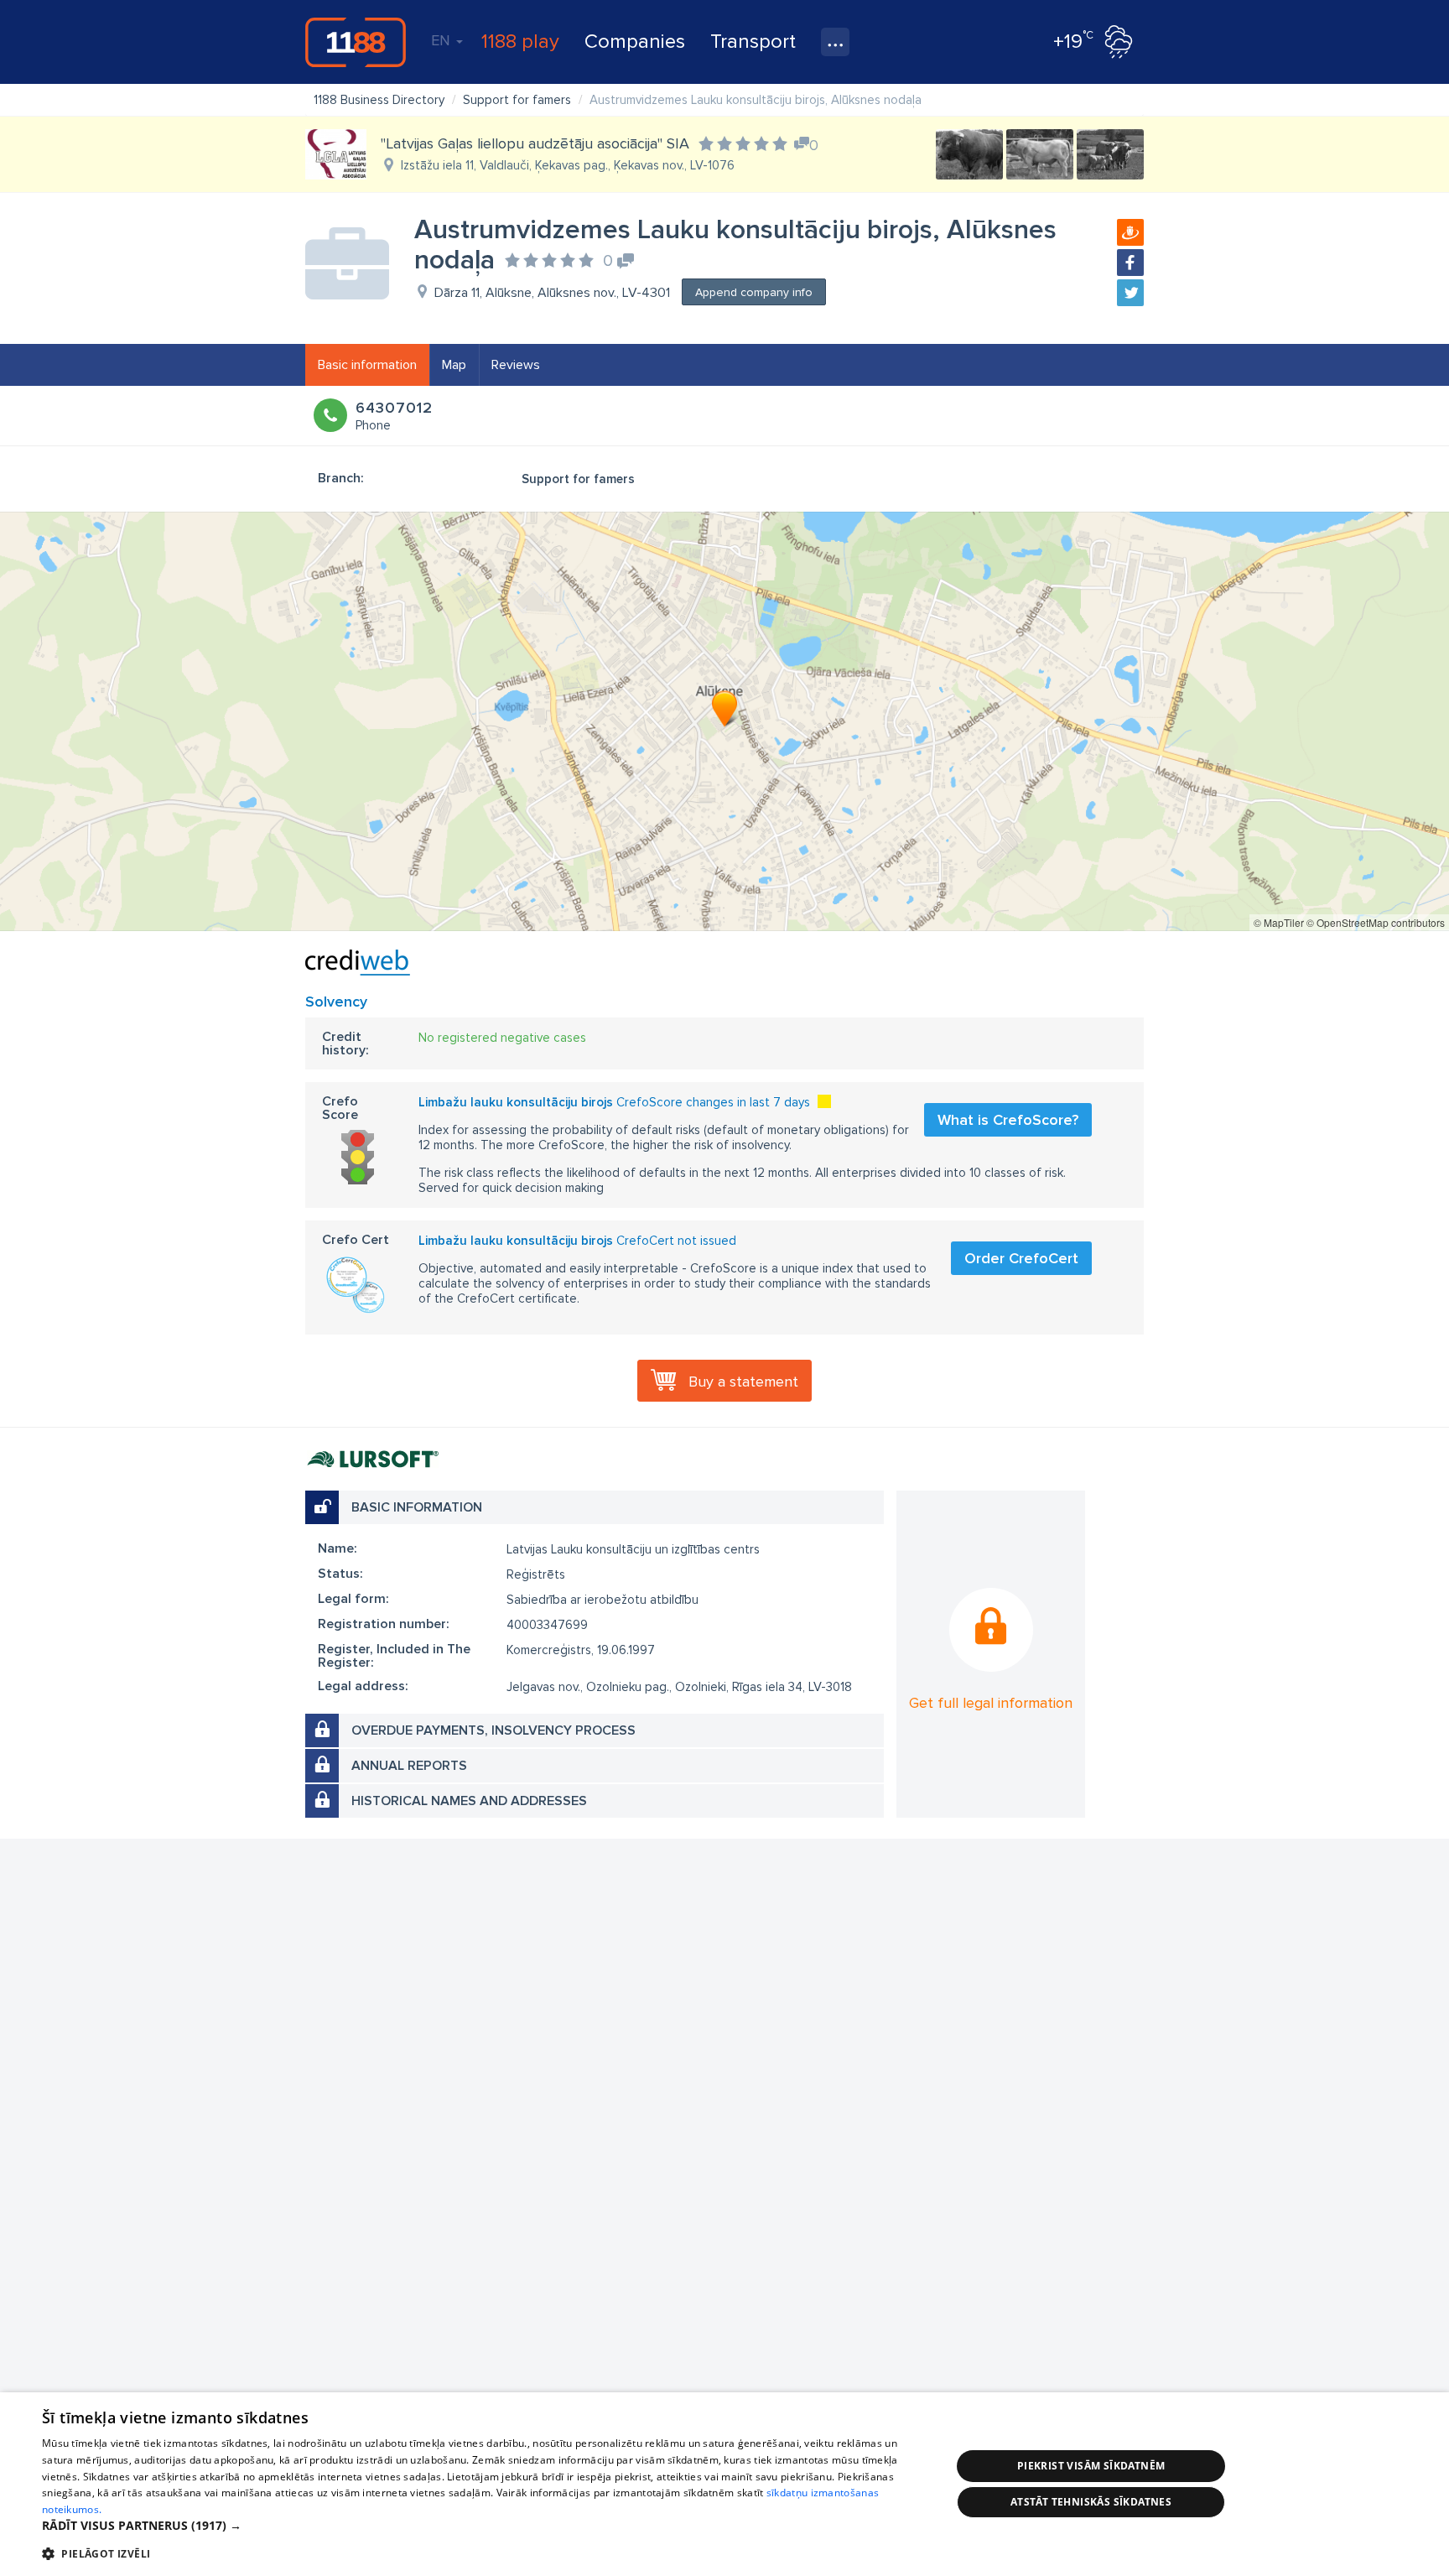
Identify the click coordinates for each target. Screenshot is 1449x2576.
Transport (753, 42)
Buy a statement (743, 1382)
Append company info (754, 292)
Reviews (516, 365)
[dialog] (724, 2484)
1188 (356, 42)
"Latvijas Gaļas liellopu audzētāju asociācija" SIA (535, 143)
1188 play (520, 42)
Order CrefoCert (1021, 1258)
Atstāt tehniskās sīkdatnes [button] (1091, 2502)
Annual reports (409, 1766)
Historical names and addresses (469, 1801)
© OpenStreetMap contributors (1376, 922)
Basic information (367, 365)
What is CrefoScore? (1008, 1120)
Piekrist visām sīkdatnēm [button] (1091, 2466)
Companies (635, 42)
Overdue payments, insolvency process (493, 1730)
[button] (483, 2526)
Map (454, 365)
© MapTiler (1279, 922)
